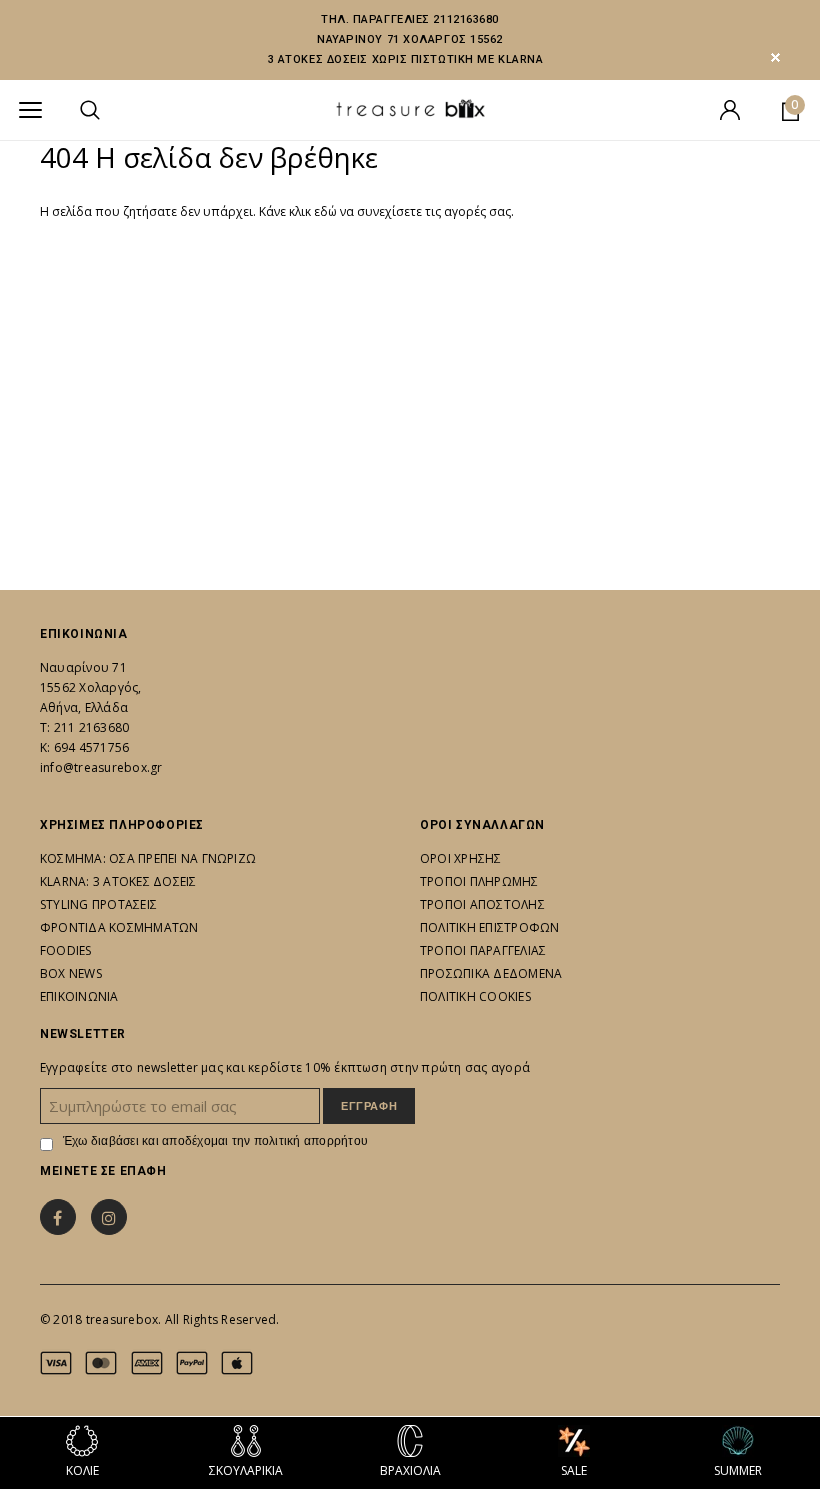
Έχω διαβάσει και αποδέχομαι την (215, 1141)
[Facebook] (58, 1217)
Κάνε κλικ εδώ (299, 211)
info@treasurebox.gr (101, 767)
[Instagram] (109, 1217)
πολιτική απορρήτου (311, 1141)
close (775, 57)
